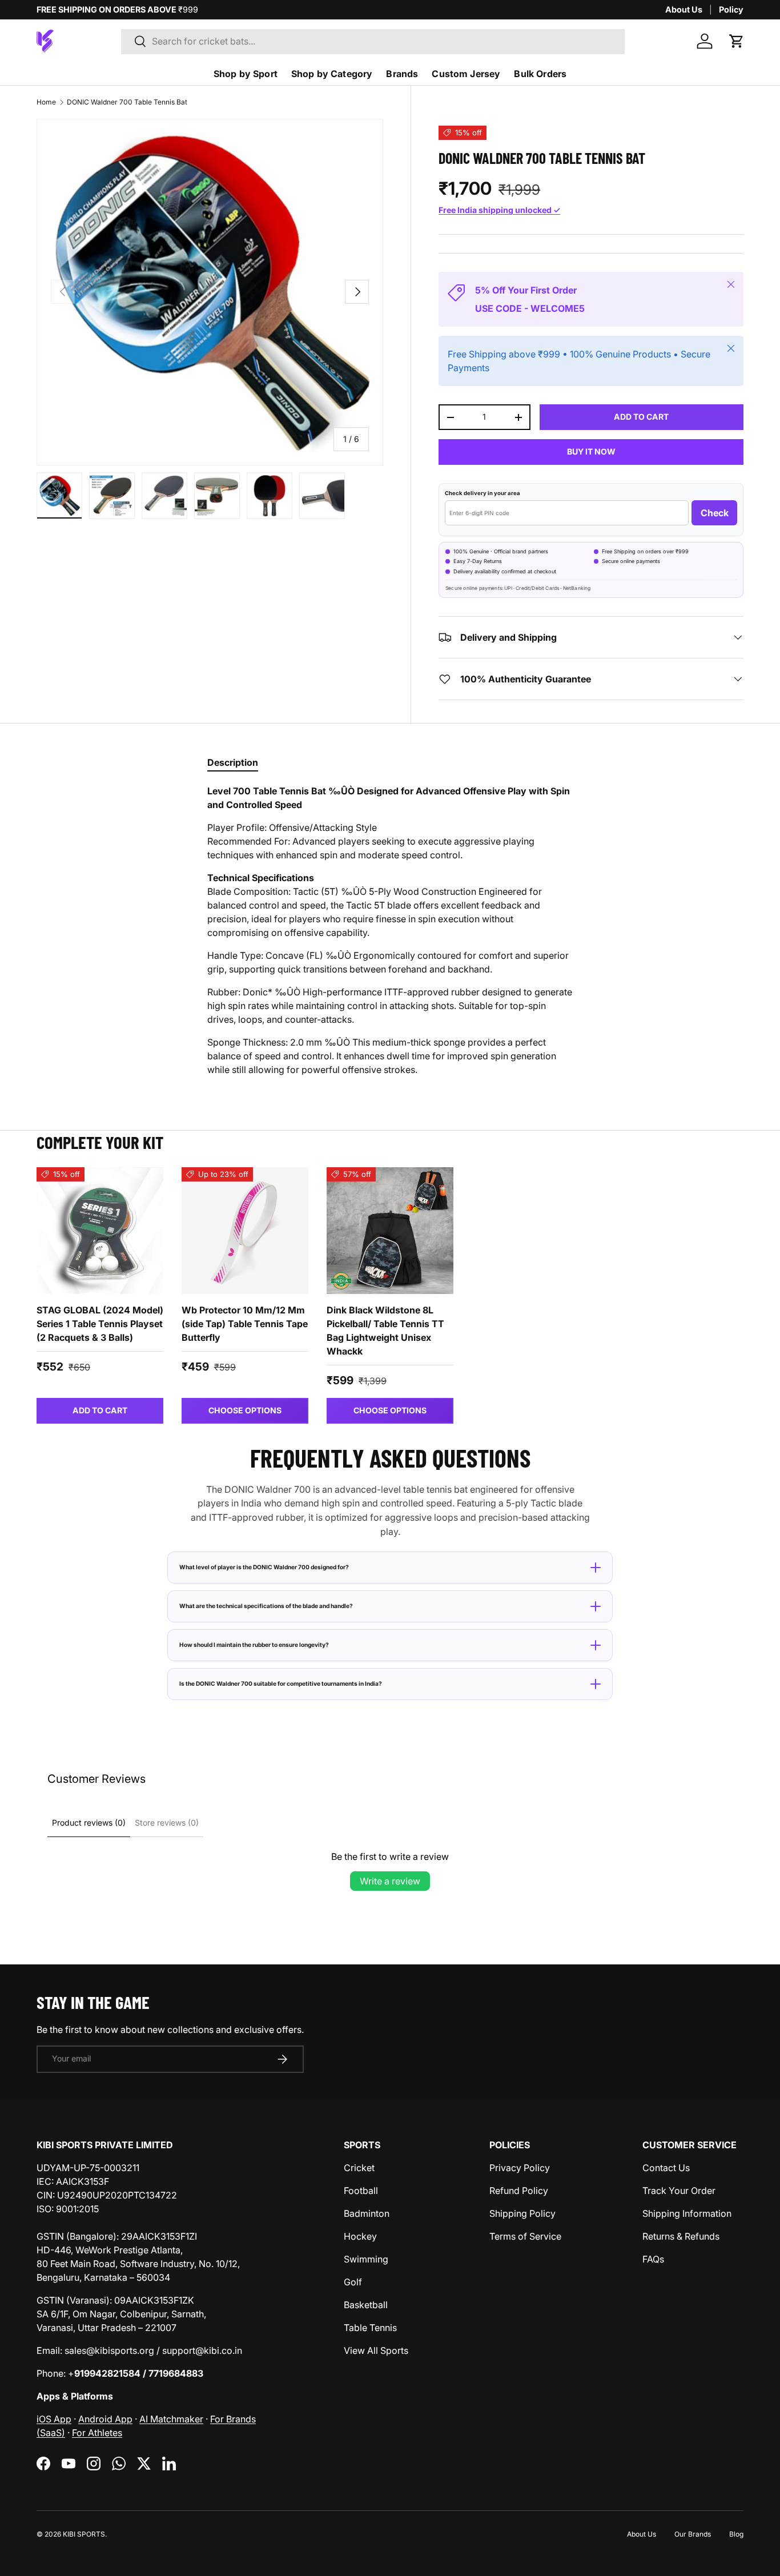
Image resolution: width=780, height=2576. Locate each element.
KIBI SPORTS (84, 2534)
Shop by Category (332, 74)
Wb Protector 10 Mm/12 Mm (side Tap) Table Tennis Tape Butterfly (245, 1324)
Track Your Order (679, 2191)
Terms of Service (525, 2236)
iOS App (54, 2419)
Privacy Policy (520, 2168)
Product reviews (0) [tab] (89, 1823)
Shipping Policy (522, 2213)
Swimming (366, 2259)
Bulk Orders (540, 74)
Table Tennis (370, 2328)
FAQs (653, 2259)
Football (361, 2191)
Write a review (390, 1881)
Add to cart (641, 417)
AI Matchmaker (171, 2419)
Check (715, 513)
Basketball (366, 2305)
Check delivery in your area (483, 493)
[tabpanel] (390, 930)
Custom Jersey (466, 74)
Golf (353, 2282)
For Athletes (97, 2433)
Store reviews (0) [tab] (167, 1823)
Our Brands (693, 2534)
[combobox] (373, 41)
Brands (402, 74)
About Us (684, 9)
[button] (737, 41)
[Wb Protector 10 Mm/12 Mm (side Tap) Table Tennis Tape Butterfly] (245, 1231)
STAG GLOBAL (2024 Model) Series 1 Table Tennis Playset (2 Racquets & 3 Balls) (100, 1324)
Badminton (367, 2213)
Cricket (359, 2168)
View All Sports (376, 2350)
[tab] (233, 762)
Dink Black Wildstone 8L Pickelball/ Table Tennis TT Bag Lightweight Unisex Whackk (385, 1331)
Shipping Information (687, 2213)
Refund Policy (519, 2191)
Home (46, 102)
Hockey (360, 2236)
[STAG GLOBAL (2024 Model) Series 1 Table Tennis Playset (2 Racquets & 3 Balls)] (100, 1231)
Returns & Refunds (681, 2236)
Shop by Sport (246, 74)
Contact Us (666, 2168)
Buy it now (591, 451)
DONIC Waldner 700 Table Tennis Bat (127, 102)
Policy (731, 9)
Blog (736, 2534)
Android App (105, 2419)
